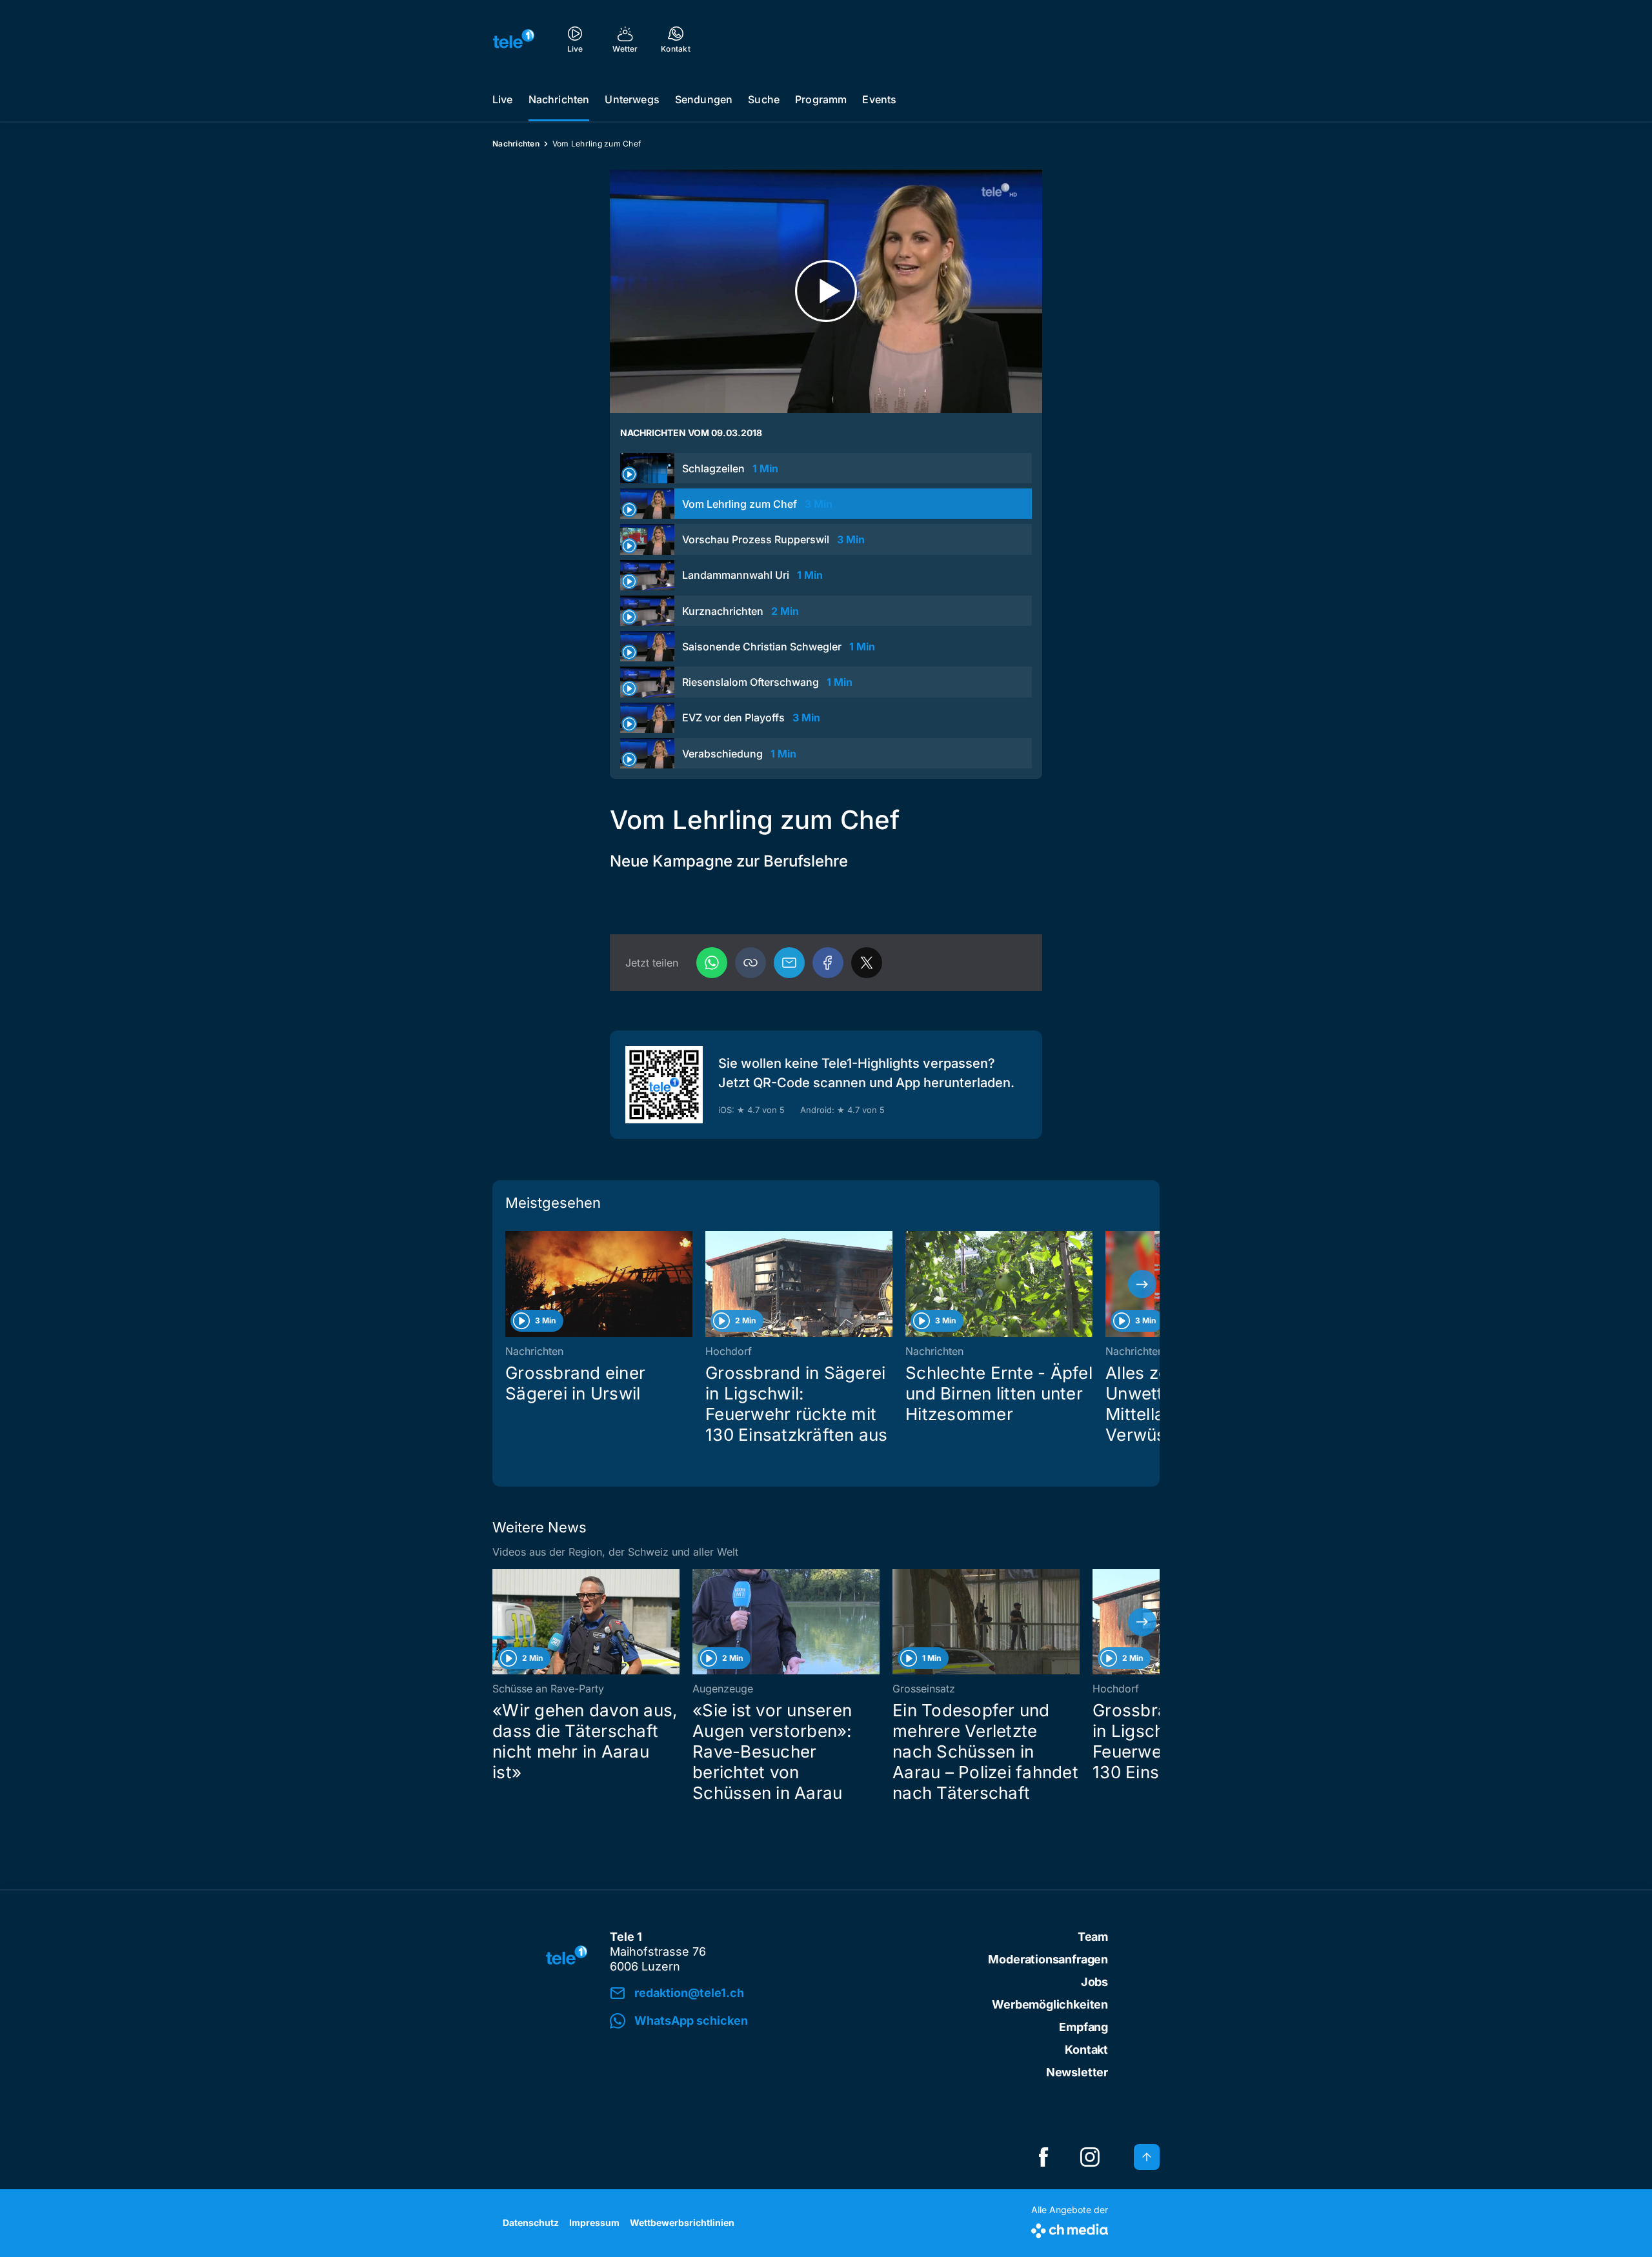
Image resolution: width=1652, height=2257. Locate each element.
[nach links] (510, 1284)
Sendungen (704, 99)
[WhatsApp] (712, 963)
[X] (867, 963)
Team (1093, 1937)
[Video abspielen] (826, 291)
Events (879, 99)
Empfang (1083, 2027)
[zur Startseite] (514, 39)
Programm (821, 99)
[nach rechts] (1142, 1284)
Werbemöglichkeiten (1050, 2004)
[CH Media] (1070, 2228)
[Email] (789, 963)
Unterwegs (632, 99)
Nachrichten (559, 99)
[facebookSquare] (1043, 2157)
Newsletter (1077, 2072)
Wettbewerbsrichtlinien (682, 2222)
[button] (750, 963)
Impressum (594, 2222)
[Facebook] (828, 963)
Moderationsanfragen (1048, 1959)
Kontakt (1086, 2050)
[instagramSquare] (1090, 2157)
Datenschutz (531, 2222)
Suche (764, 99)
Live (503, 99)
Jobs (1094, 1982)
